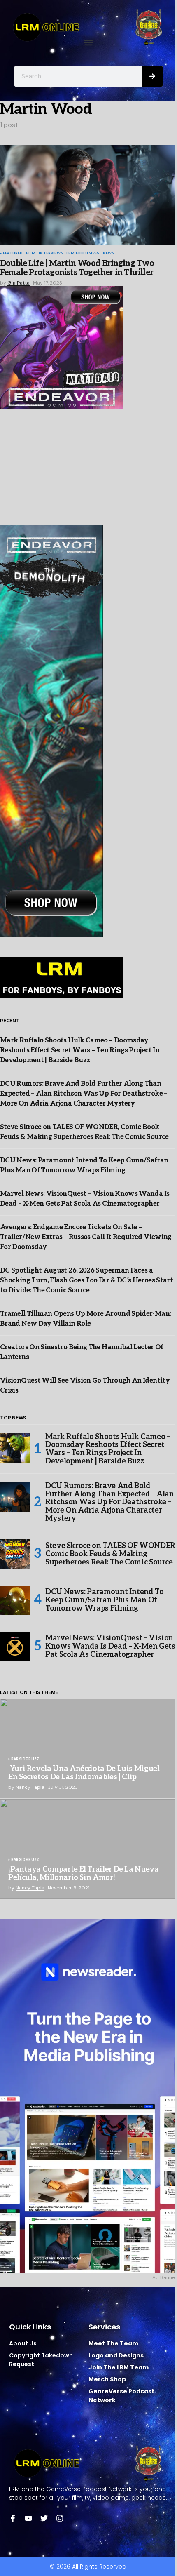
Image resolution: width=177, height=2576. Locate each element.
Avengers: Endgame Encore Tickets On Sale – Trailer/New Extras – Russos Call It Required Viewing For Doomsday (86, 1237)
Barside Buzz (25, 1760)
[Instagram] (60, 2518)
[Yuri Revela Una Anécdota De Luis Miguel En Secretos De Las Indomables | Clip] (88, 1748)
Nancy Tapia (30, 1787)
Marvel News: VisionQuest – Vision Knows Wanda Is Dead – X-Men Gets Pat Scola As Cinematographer (110, 1646)
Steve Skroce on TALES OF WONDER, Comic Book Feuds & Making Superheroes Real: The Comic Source (111, 1554)
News (109, 254)
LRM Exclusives (83, 254)
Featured (13, 254)
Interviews (51, 254)
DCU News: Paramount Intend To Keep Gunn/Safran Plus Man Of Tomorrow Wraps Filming (105, 1600)
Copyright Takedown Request (41, 2360)
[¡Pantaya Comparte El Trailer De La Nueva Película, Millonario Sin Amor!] (88, 1849)
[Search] (152, 76)
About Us (23, 2343)
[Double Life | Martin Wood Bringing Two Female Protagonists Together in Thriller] (88, 195)
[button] (89, 43)
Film (31, 254)
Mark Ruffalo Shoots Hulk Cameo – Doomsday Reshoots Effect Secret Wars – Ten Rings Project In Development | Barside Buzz (80, 1050)
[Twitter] (44, 2518)
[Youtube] (28, 2518)
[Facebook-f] (13, 2518)
